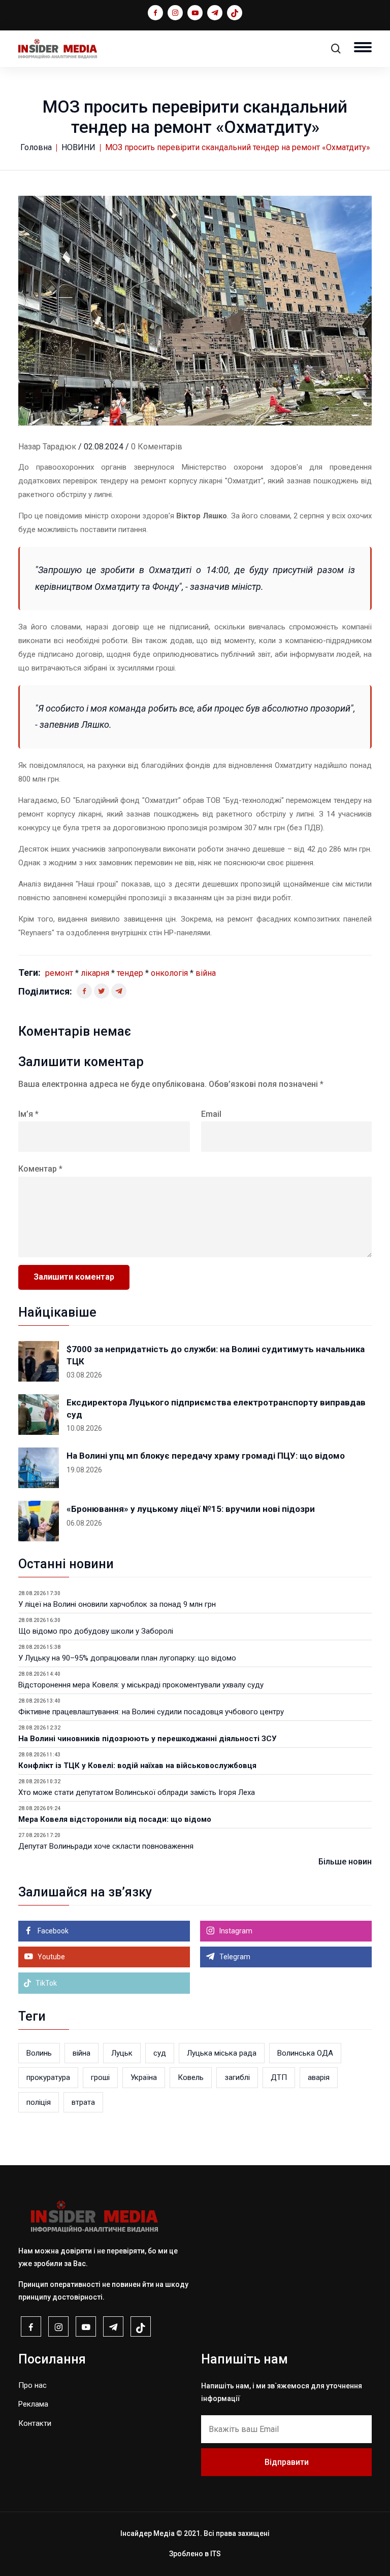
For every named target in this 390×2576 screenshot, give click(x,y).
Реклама (33, 2404)
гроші (100, 2077)
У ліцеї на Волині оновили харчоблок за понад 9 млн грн (117, 1604)
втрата (83, 2102)
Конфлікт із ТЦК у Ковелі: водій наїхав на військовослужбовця (137, 1766)
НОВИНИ (78, 147)
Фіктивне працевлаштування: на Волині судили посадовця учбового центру (151, 1712)
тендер (130, 973)
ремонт (59, 973)
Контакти (35, 2423)
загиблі (237, 2077)
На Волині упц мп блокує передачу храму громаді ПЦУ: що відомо (206, 1456)
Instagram (235, 1931)
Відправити (287, 2462)
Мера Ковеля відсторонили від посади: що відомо (115, 1819)
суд (160, 2053)
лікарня (95, 973)
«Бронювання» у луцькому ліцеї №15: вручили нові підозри (191, 1509)
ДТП (279, 2077)
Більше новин (345, 1862)
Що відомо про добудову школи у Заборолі (96, 1631)
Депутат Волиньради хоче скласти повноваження (106, 1846)
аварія (319, 2077)
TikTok (45, 1983)
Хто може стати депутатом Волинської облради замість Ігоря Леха (137, 1792)
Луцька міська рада (222, 2053)
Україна (144, 2077)
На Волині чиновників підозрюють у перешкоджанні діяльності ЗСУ (147, 1739)
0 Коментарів (157, 447)
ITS (216, 2554)
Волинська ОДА (305, 2053)
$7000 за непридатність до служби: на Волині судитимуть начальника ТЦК (216, 1355)
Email (211, 1114)
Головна (36, 147)
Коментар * (40, 1169)
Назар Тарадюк (47, 447)
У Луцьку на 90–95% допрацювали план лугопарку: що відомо (127, 1658)
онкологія (169, 973)
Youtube (51, 1957)
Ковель (191, 2077)
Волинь (39, 2053)
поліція (39, 2102)
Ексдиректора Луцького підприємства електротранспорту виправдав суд (216, 1408)
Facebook (52, 1931)
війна (206, 973)
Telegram (234, 1957)
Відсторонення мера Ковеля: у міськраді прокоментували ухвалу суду (141, 1685)
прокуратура (48, 2077)
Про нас (32, 2385)
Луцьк (122, 2053)
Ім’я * (28, 1114)
